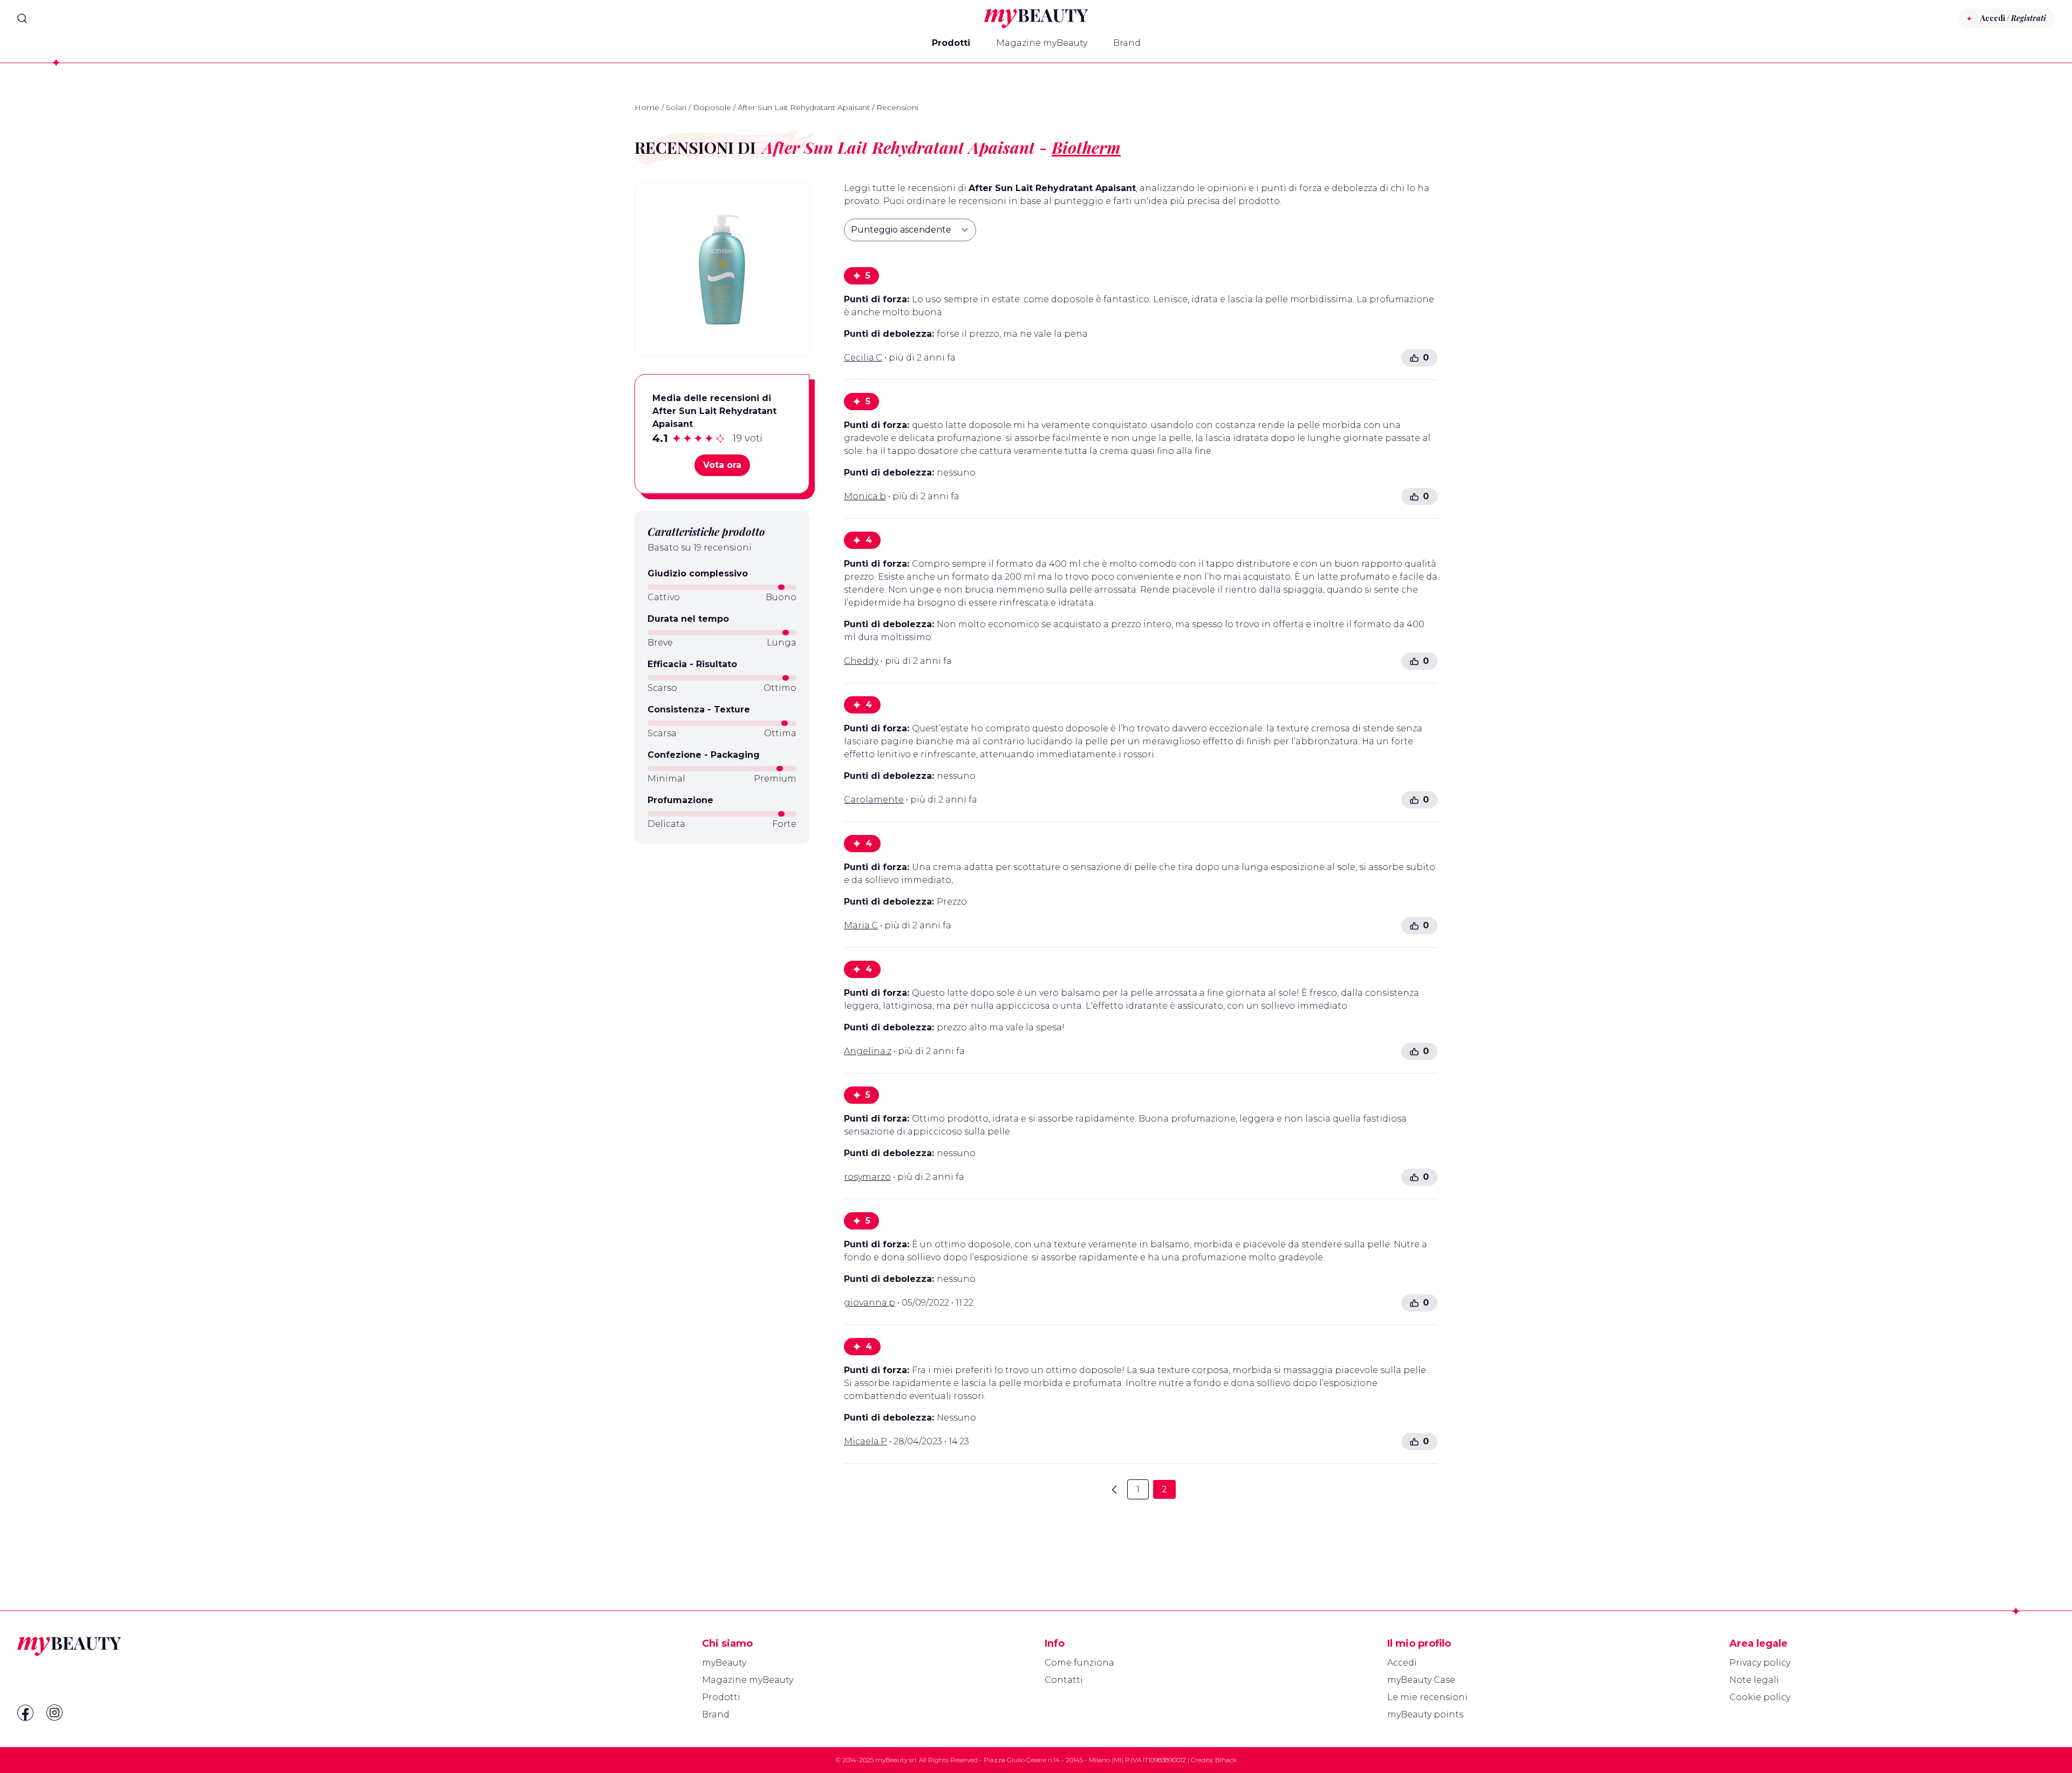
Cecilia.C (863, 358)
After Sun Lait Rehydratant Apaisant (804, 107)
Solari (676, 107)
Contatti (1064, 1680)
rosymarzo (867, 1177)
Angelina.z (868, 1051)
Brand (1127, 43)
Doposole (712, 107)
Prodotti (951, 43)
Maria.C (861, 925)
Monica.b (865, 496)
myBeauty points (1425, 1714)
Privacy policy (1760, 1663)
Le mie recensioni (1427, 1697)
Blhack (1226, 1760)
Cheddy (861, 661)
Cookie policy (1760, 1697)
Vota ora (722, 465)
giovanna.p (870, 1303)
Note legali (1754, 1680)
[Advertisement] (722, 928)
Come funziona (1079, 1663)
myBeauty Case (1421, 1680)
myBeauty (724, 1663)
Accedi (1402, 1663)
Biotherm (1086, 147)
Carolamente (874, 800)
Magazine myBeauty (1042, 43)
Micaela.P (865, 1441)
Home (647, 107)
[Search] (22, 18)
